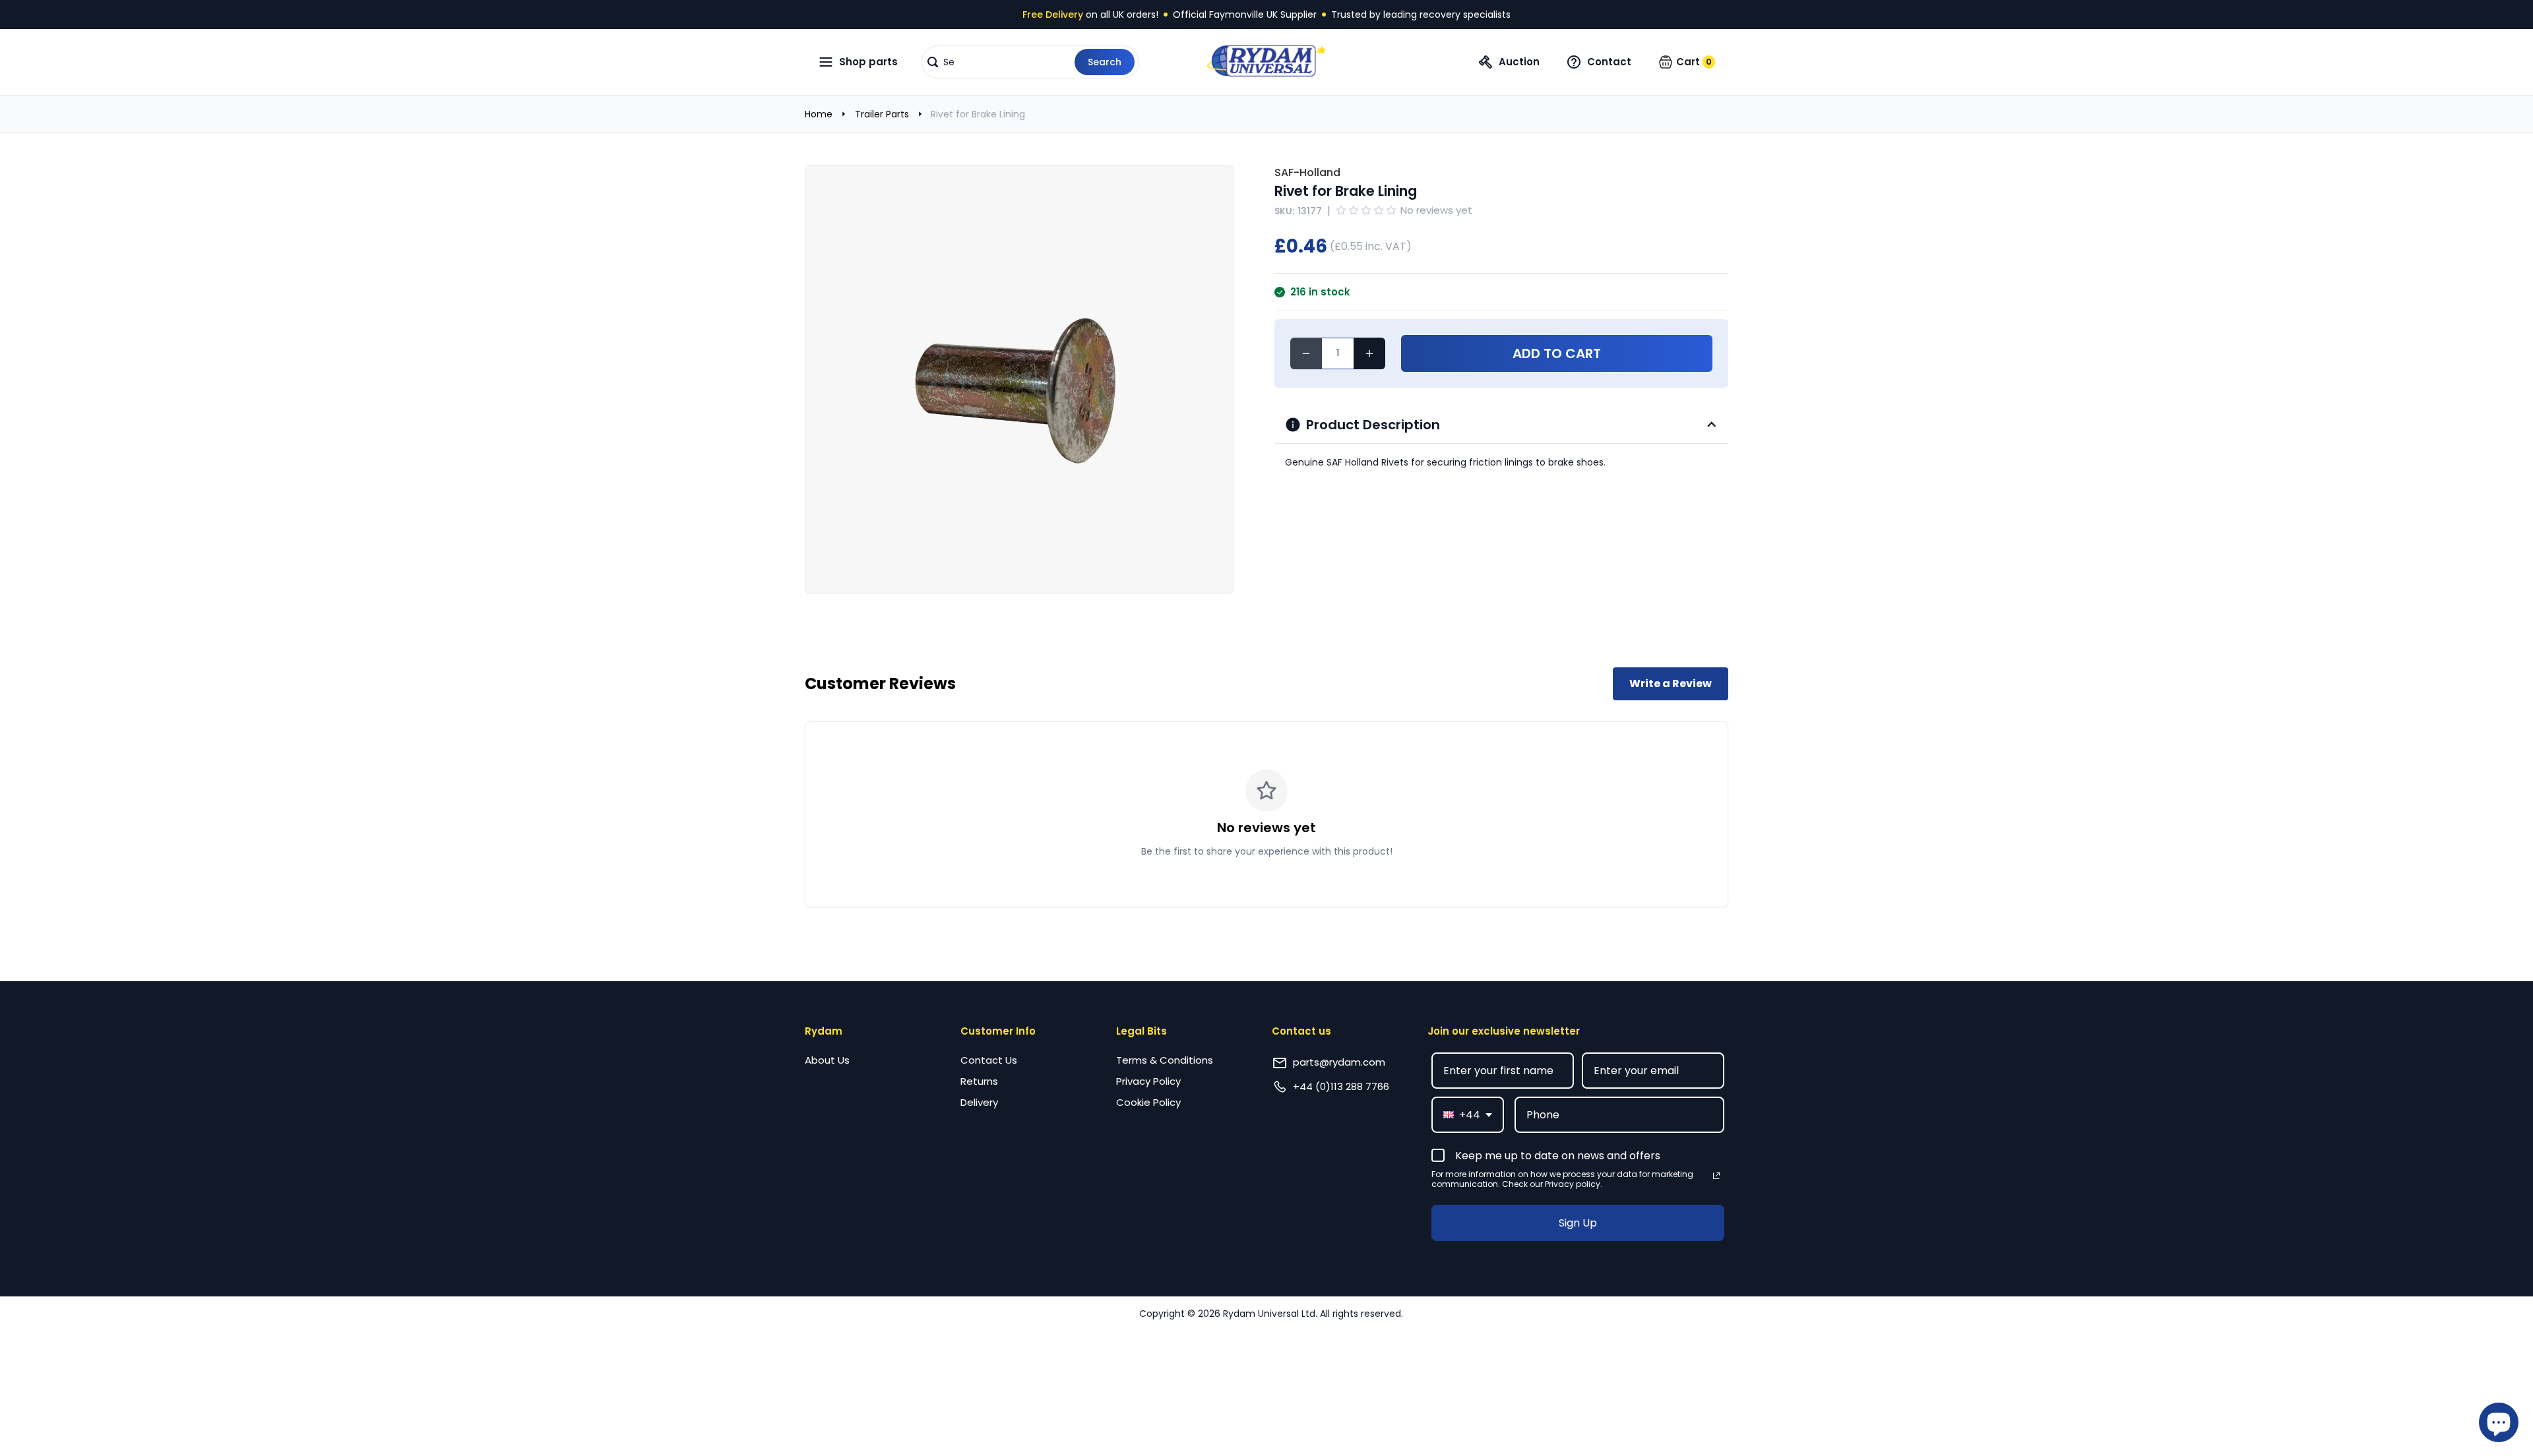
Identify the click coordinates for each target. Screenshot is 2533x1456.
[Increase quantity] (1369, 353)
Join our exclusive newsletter (1504, 1031)
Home (819, 114)
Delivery (979, 1102)
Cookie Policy (1148, 1102)
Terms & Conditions (1165, 1060)
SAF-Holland (1307, 172)
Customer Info (998, 1031)
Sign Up (1578, 1223)
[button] (1030, 62)
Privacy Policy (1148, 1081)
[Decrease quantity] (1306, 353)
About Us (827, 1060)
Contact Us (989, 1060)
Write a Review (1671, 683)
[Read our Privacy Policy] (1716, 1176)
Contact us (1301, 1031)
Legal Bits (1141, 1031)
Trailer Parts (882, 114)
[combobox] (1468, 1115)
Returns (979, 1081)
